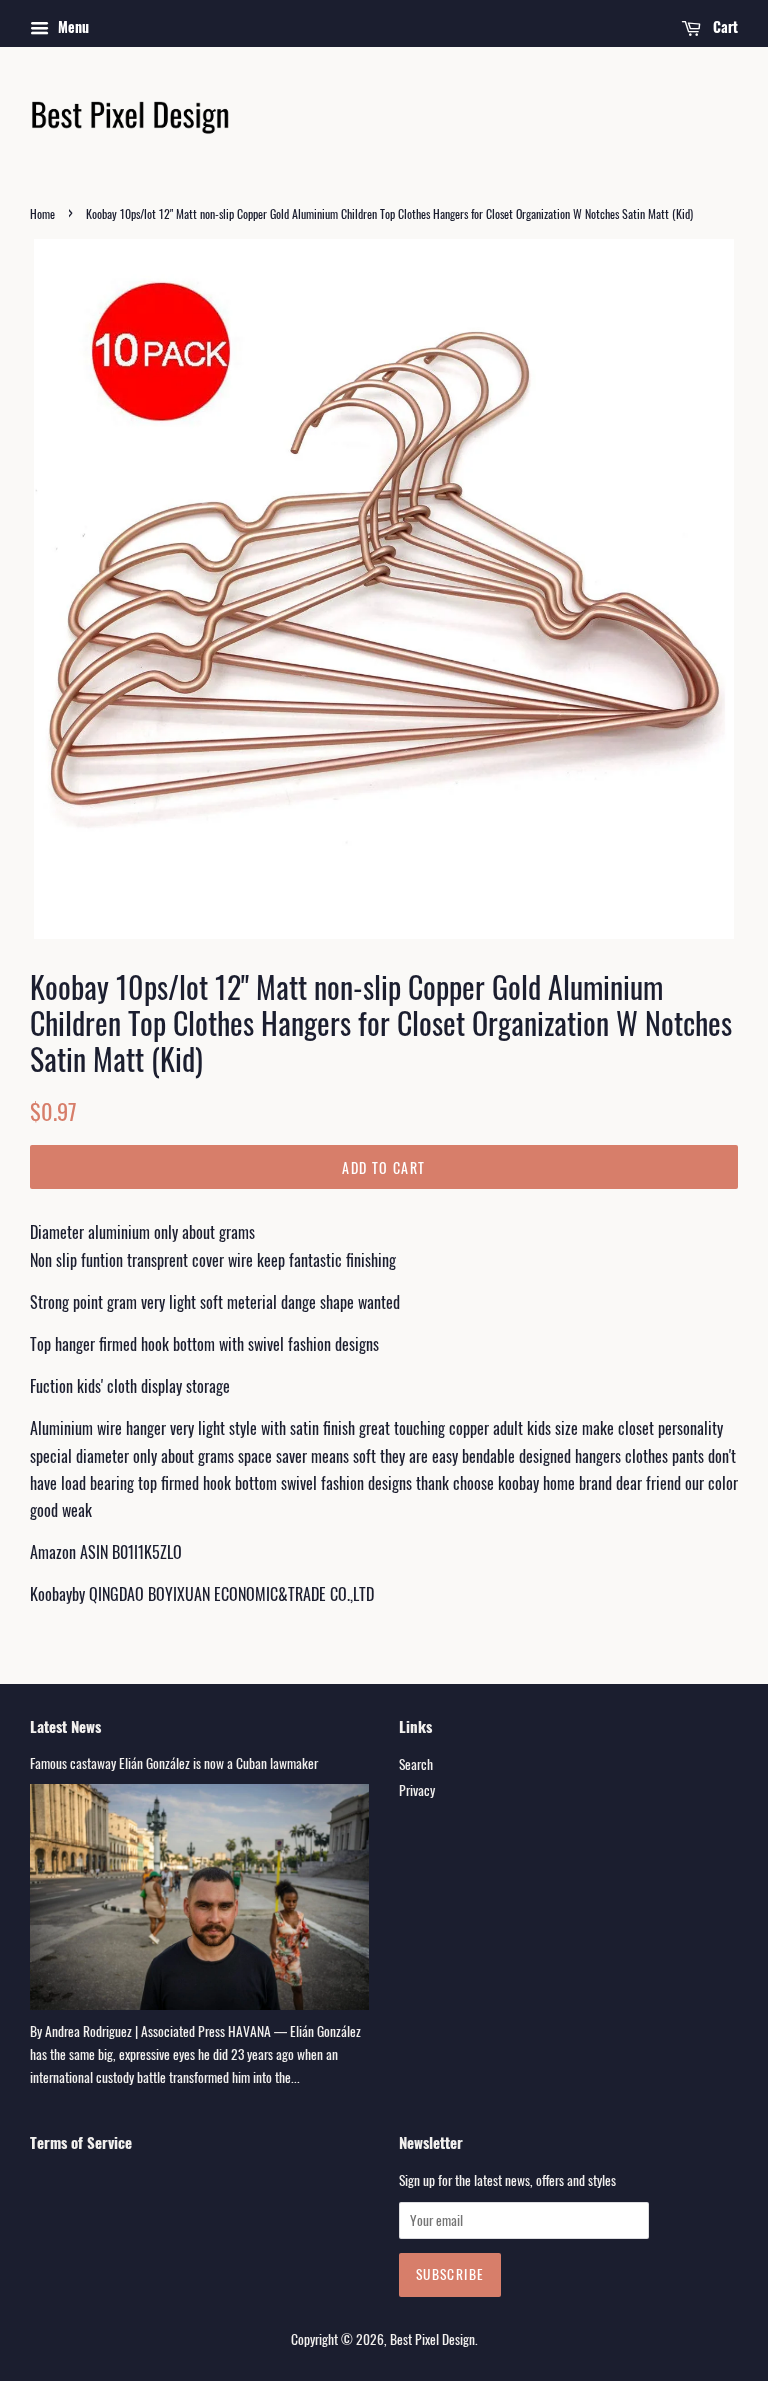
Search (416, 1764)
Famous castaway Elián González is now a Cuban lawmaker (174, 1763)
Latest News (65, 1726)
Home (42, 213)
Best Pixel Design (432, 2339)
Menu (71, 26)
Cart (723, 26)
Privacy (417, 1790)
